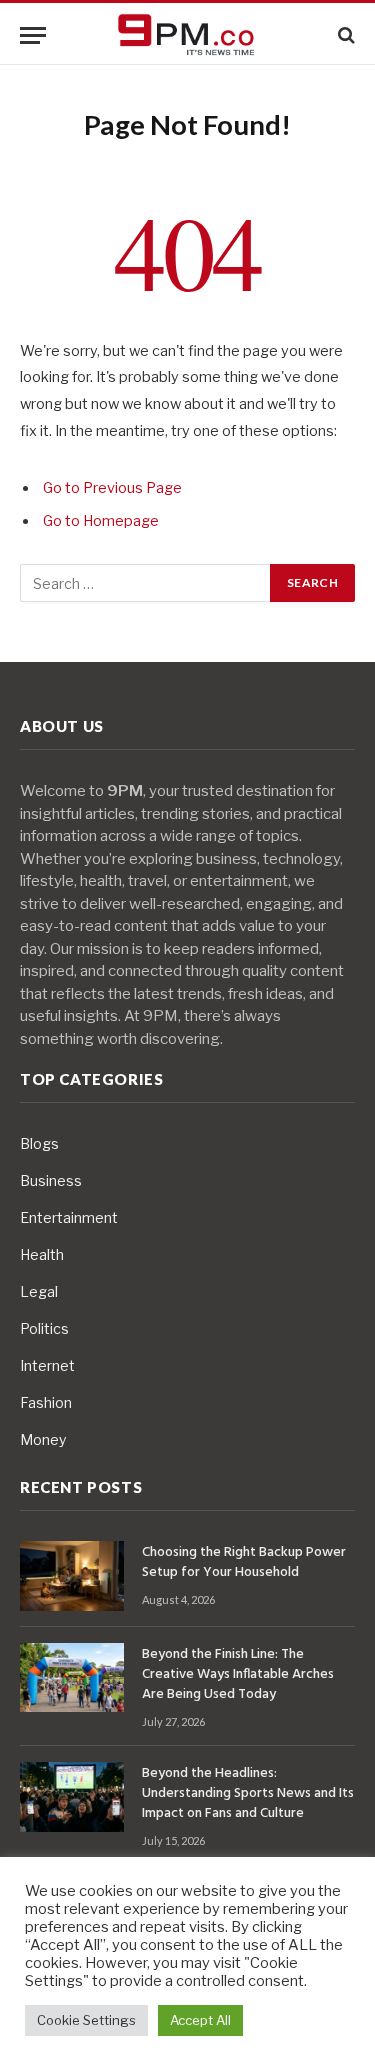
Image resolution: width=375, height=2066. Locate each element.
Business (51, 1180)
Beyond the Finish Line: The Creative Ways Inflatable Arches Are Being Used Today (238, 1674)
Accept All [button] (200, 2020)
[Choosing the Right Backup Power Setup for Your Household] (72, 1575)
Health (42, 1254)
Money (43, 1439)
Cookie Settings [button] (86, 2020)
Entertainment (69, 1217)
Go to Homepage (101, 521)
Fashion (46, 1402)
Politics (44, 1328)
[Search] (344, 35)
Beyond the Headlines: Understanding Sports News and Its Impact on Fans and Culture (248, 1793)
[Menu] (33, 35)
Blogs (39, 1143)
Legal (39, 1291)
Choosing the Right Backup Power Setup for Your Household (244, 1562)
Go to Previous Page (112, 488)
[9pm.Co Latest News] (188, 35)
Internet (47, 1365)
